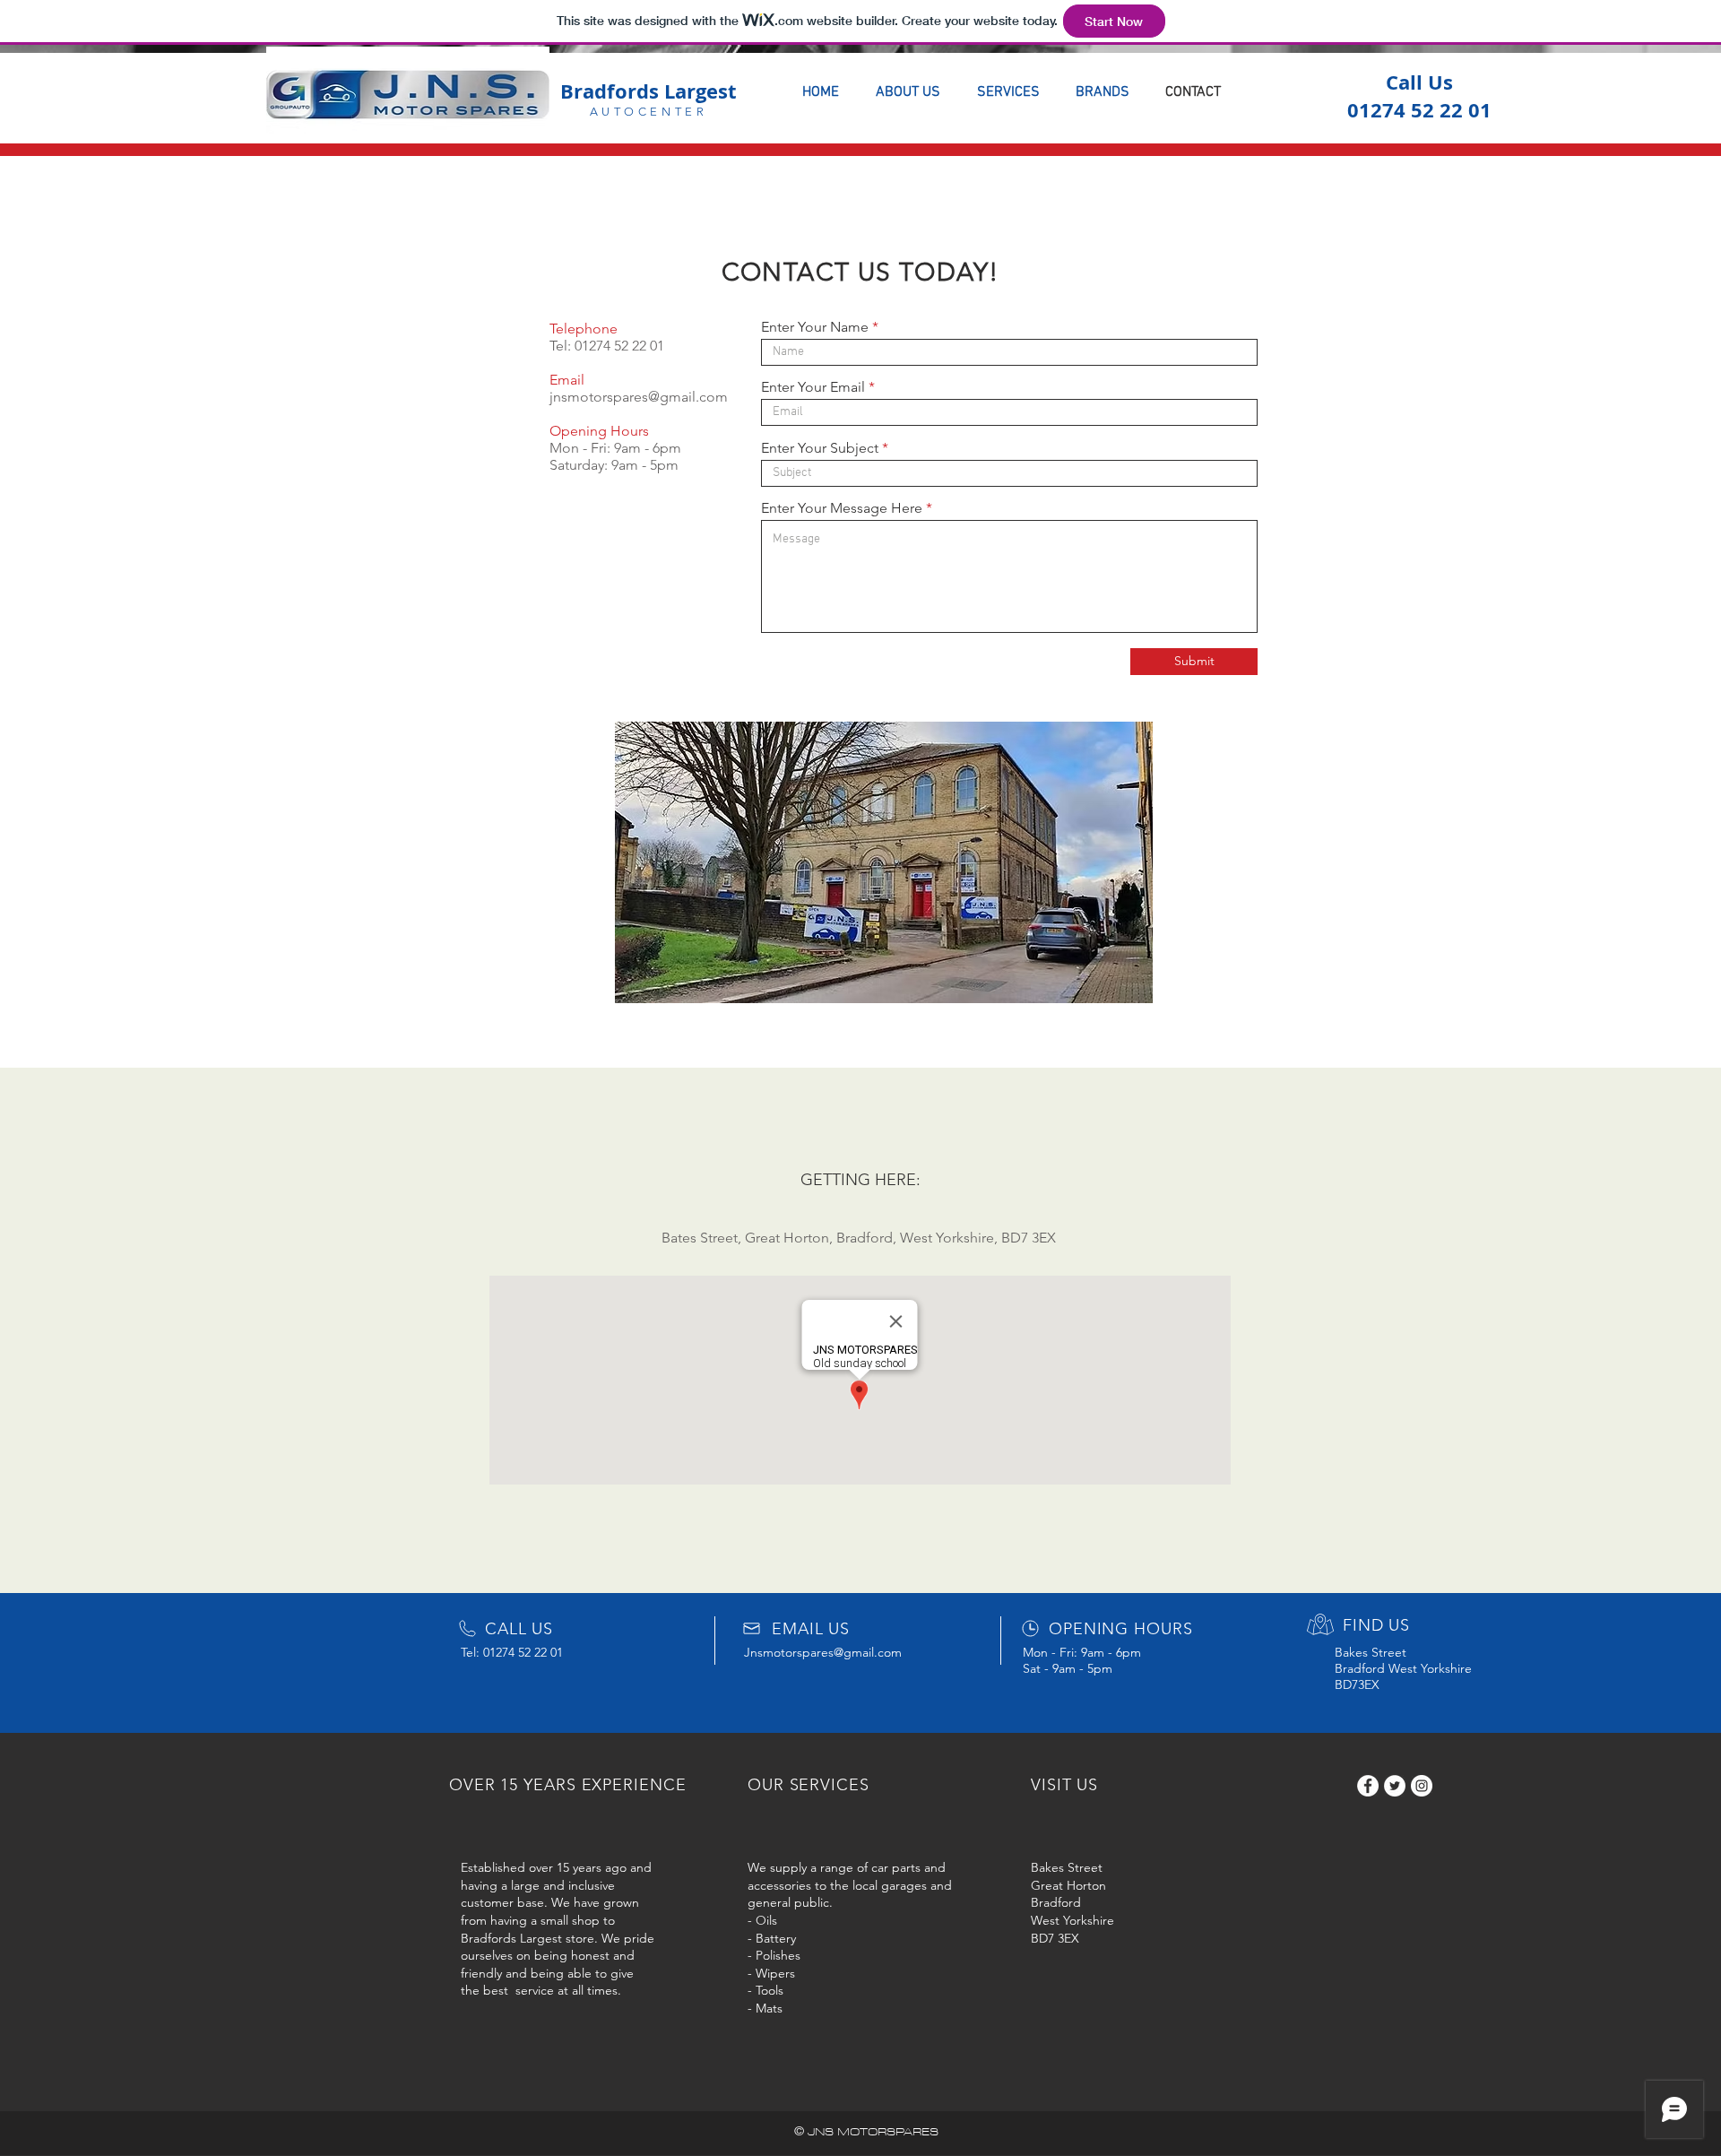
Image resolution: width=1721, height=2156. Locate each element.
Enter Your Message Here (842, 508)
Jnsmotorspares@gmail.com (823, 1652)
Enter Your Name (815, 327)
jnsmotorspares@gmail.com (639, 397)
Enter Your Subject (820, 448)
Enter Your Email (813, 387)
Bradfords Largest (649, 91)
